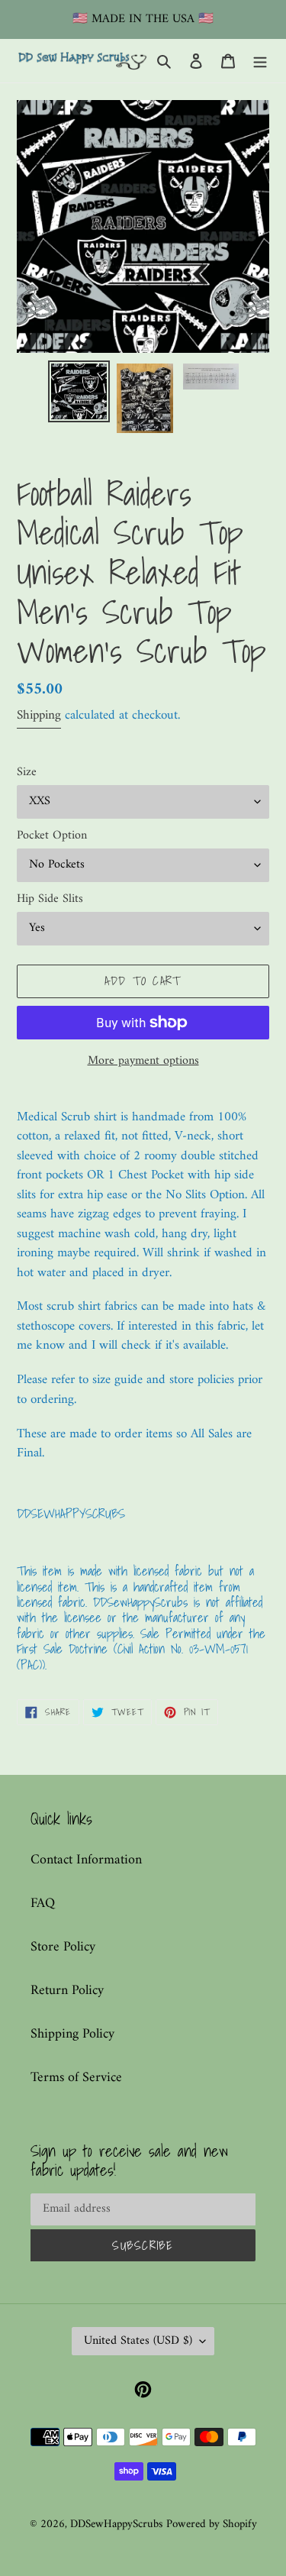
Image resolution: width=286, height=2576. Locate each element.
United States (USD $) (138, 2341)
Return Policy (67, 1991)
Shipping (39, 716)
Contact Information (86, 1860)
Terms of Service (76, 2078)
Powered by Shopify (212, 2524)
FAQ (43, 1904)
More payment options (143, 1061)
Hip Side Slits (50, 899)
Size (27, 772)
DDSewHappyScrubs (116, 2524)
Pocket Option (52, 836)
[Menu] (260, 61)
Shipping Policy (72, 2034)
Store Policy (63, 1947)
